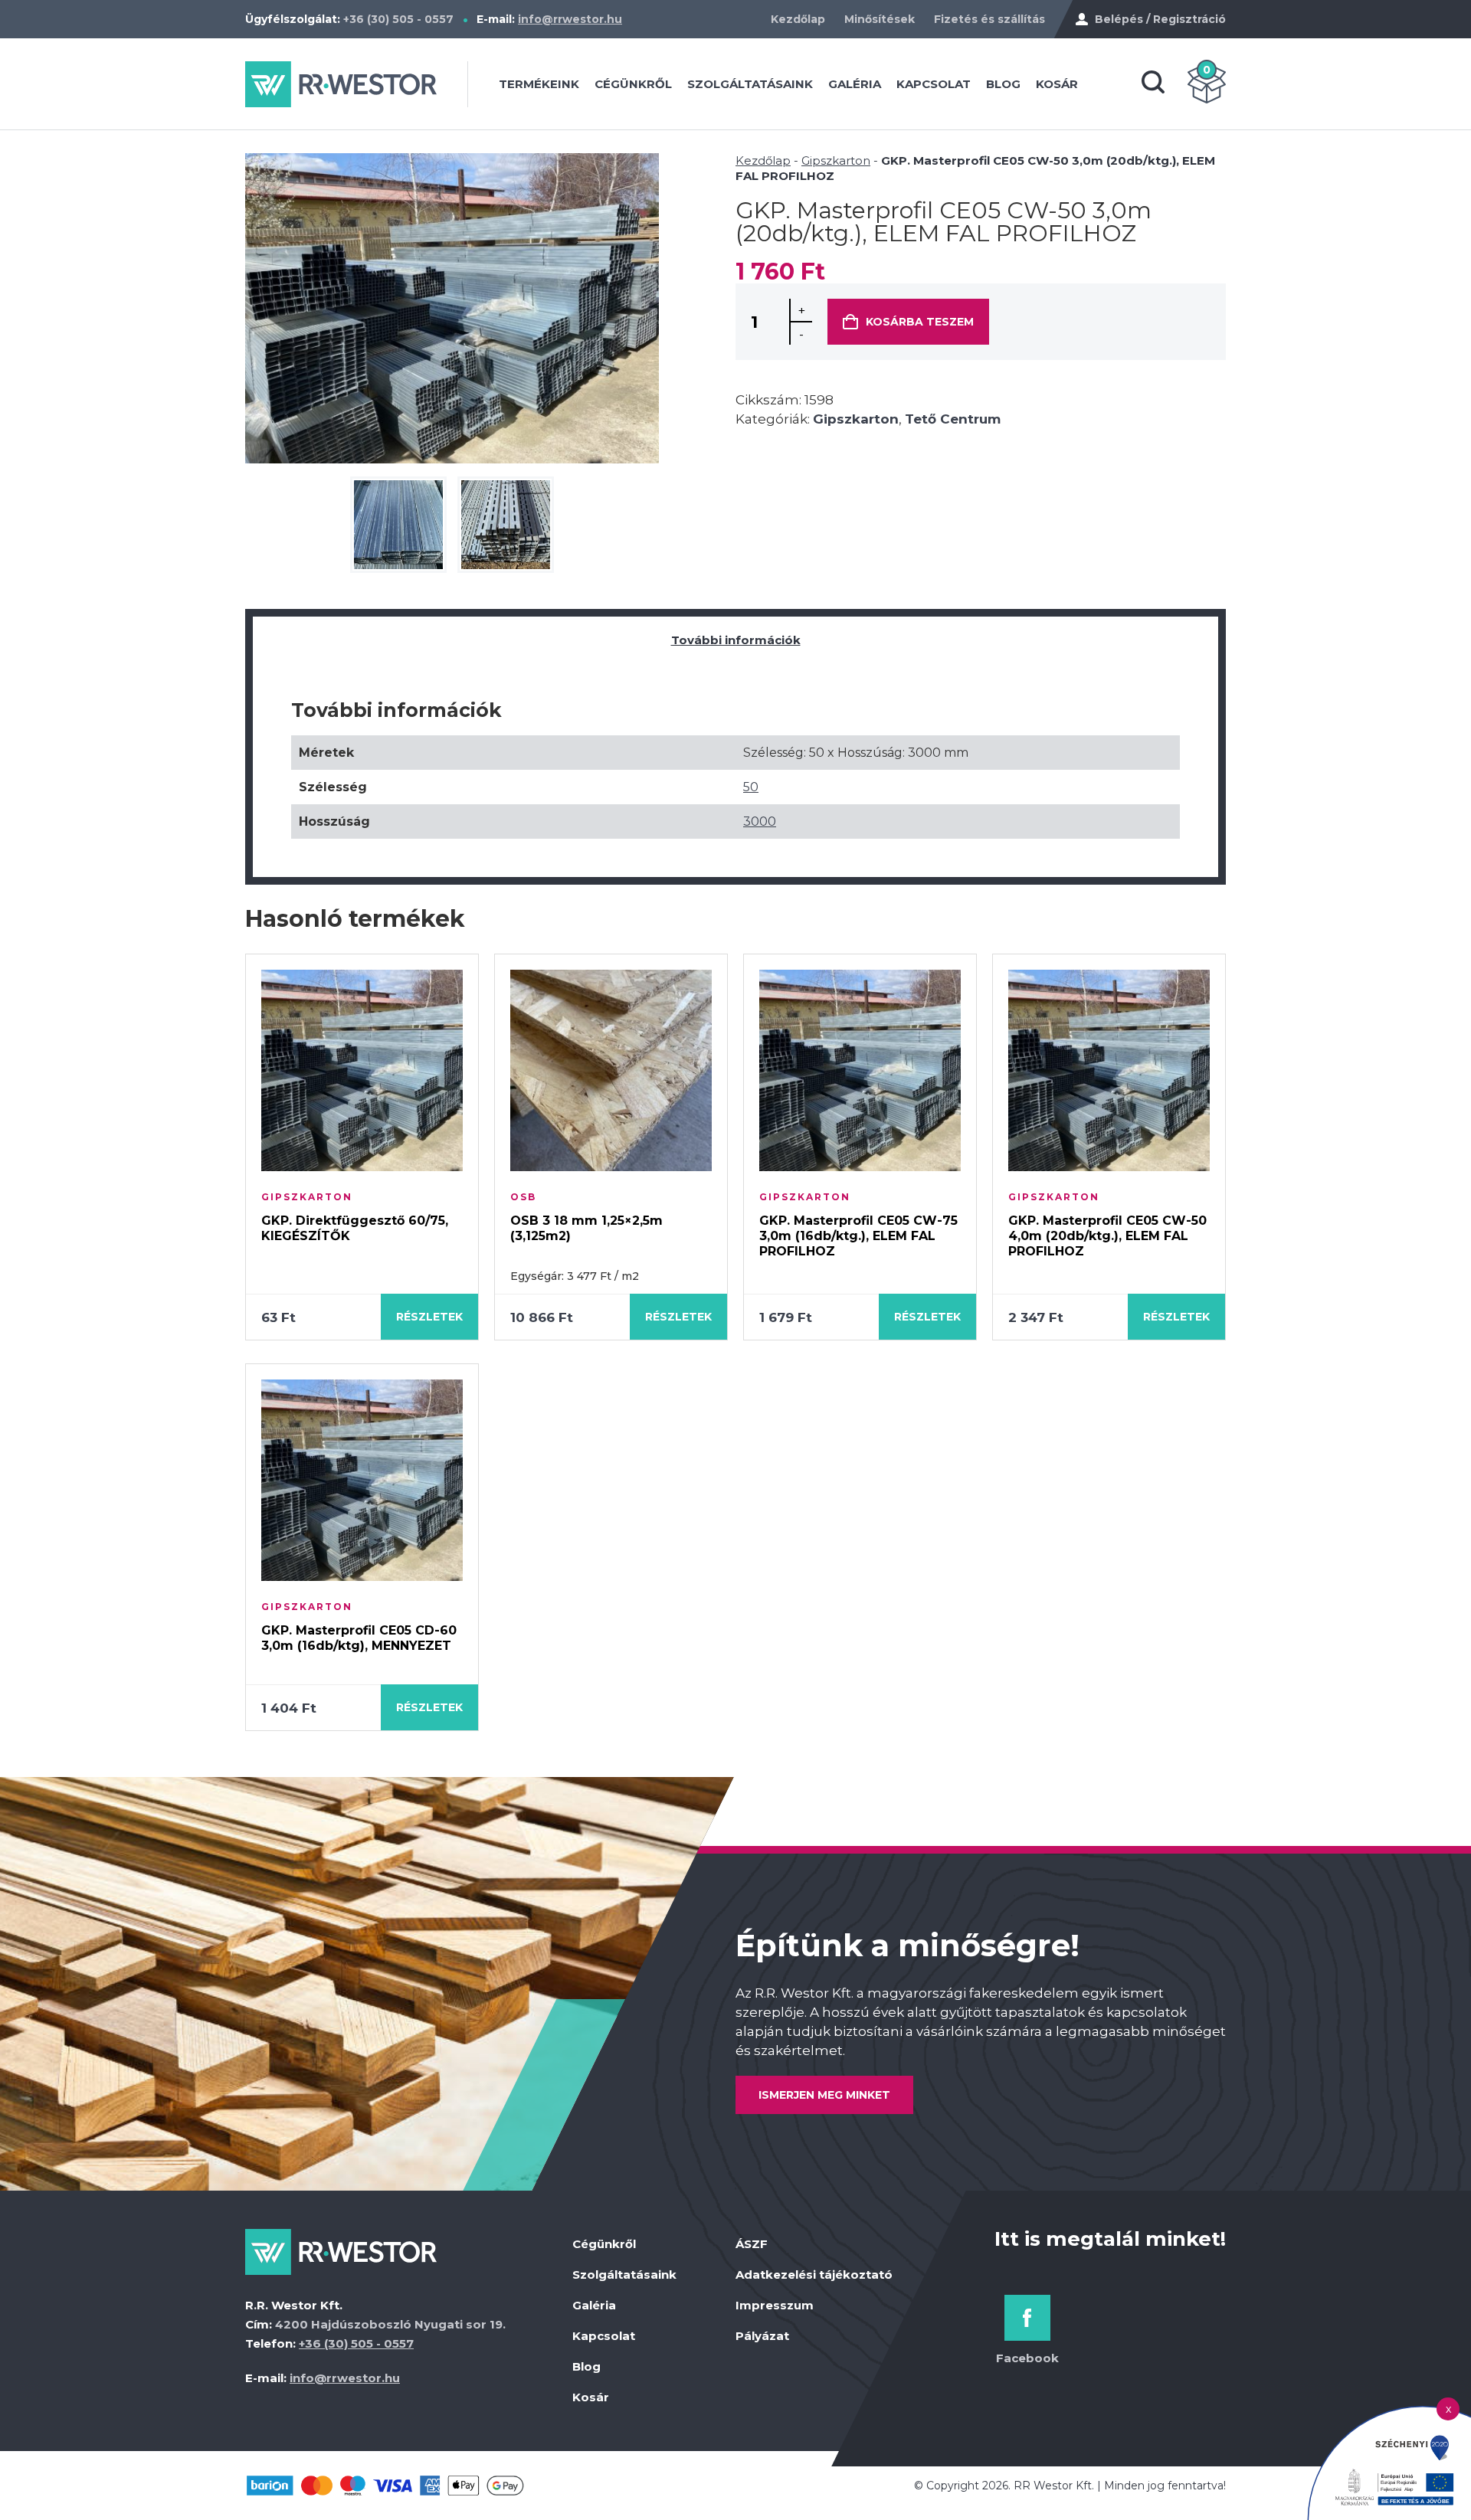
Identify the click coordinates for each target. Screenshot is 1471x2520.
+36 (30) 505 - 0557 (398, 19)
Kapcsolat (934, 84)
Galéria (855, 84)
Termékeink (539, 84)
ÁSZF (752, 2244)
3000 (760, 821)
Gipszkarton (836, 160)
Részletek (429, 1317)
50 (751, 787)
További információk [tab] (736, 640)
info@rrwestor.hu (570, 19)
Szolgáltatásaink (750, 84)
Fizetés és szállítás (989, 19)
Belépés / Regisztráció (1160, 19)
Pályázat (762, 2336)
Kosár (1057, 84)
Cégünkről (633, 84)
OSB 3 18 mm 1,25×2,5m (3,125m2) (586, 1228)
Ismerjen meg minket (824, 2095)
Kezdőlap (798, 19)
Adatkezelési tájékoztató (814, 2275)
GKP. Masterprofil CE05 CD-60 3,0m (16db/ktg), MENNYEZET (359, 1638)
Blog (1003, 84)
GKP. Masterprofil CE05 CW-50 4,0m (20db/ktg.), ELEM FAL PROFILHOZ (1107, 1236)
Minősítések (880, 19)
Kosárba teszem (920, 322)
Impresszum (775, 2305)
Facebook (1027, 2358)
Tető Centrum (953, 419)
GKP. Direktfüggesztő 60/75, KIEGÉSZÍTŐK (355, 1228)
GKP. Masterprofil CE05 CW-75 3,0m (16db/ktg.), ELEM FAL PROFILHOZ (858, 1236)
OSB (523, 1197)
